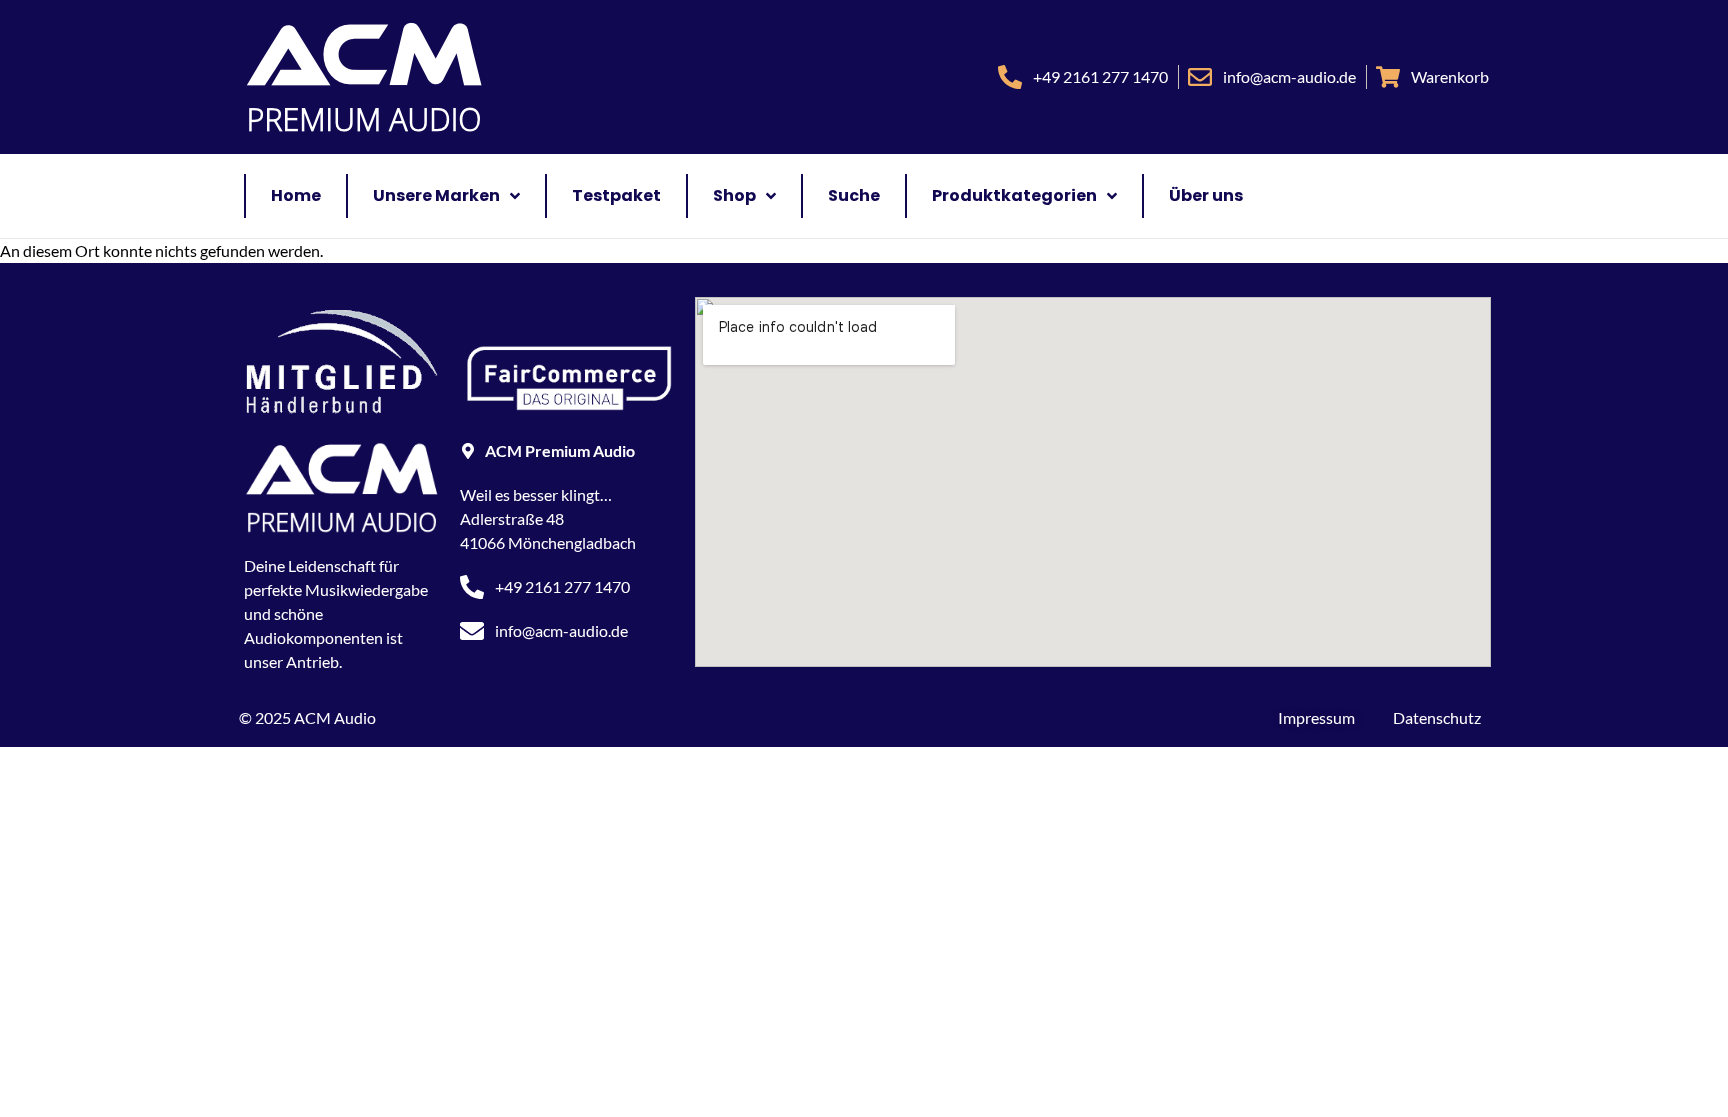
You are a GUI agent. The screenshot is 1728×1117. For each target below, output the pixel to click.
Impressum (1316, 717)
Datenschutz (1437, 717)
